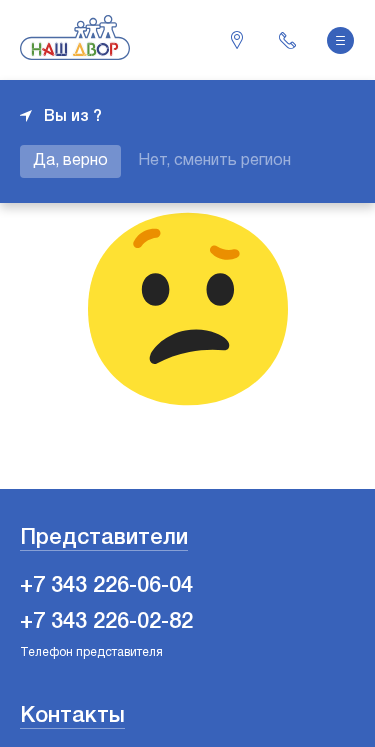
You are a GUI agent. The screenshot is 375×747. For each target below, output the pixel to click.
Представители (104, 538)
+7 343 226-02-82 (106, 622)
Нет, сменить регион (214, 161)
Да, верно (70, 161)
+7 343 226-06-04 (287, 40)
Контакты (72, 716)
